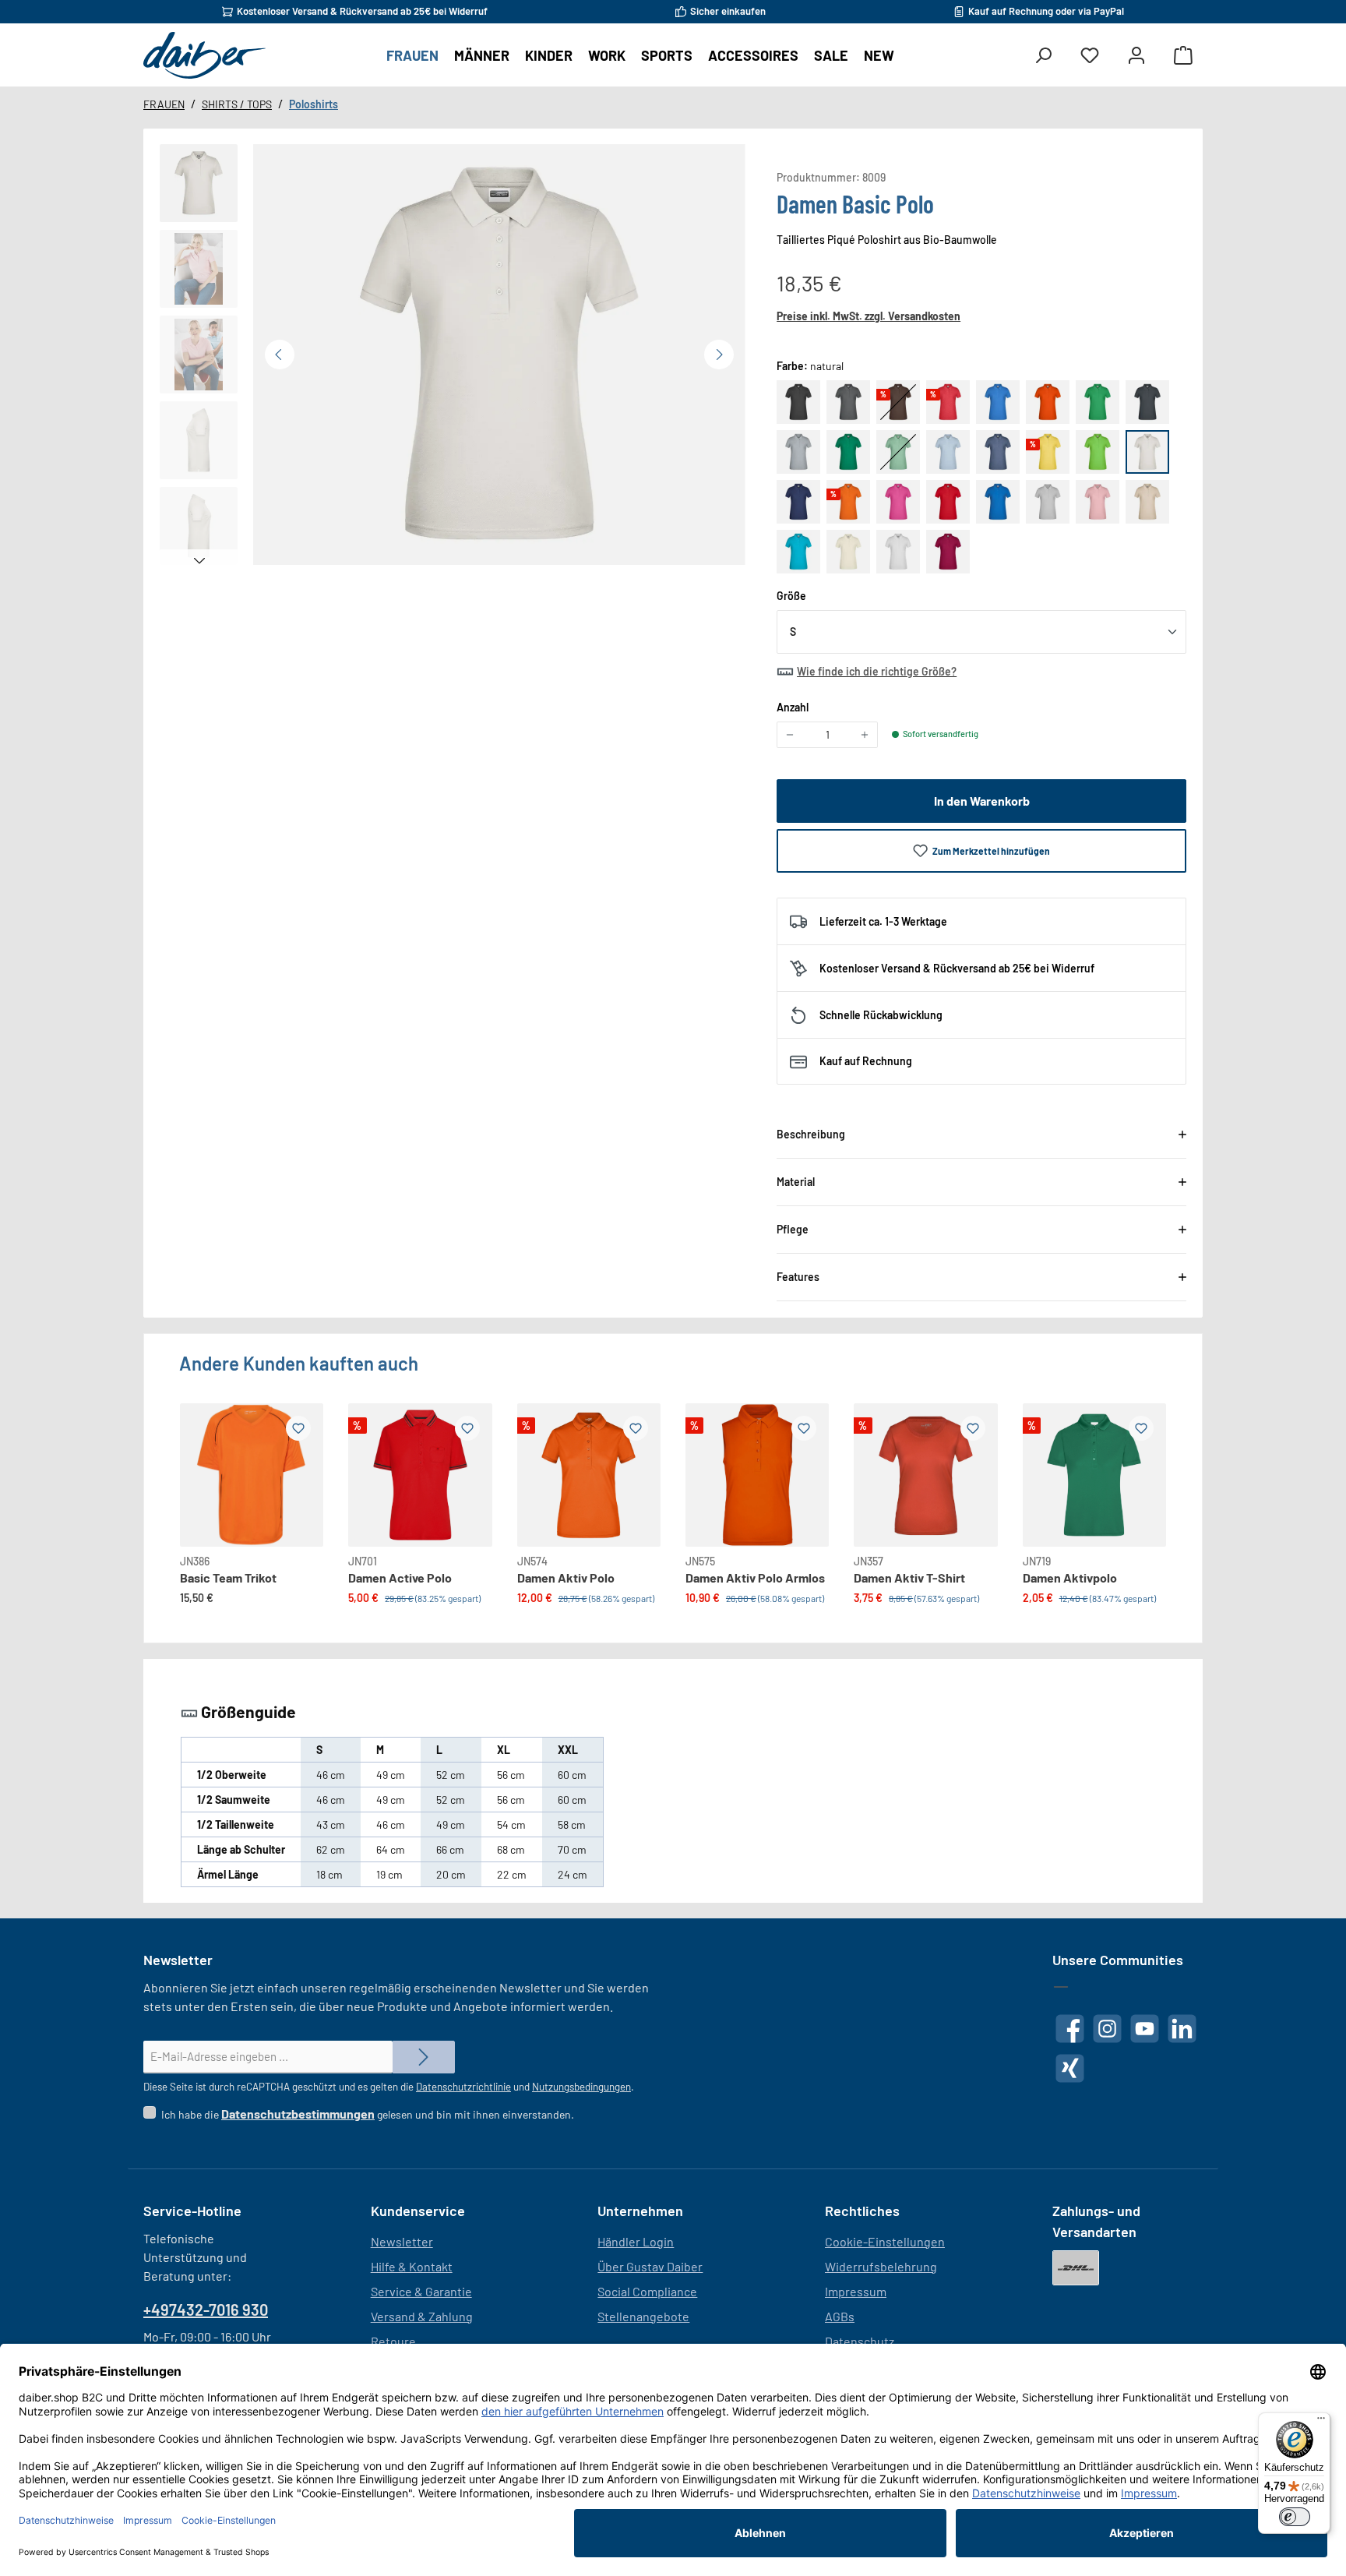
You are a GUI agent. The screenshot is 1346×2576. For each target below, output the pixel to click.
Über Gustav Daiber (650, 2266)
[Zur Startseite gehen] (204, 55)
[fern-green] (1098, 402)
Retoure (393, 2341)
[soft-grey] (1048, 502)
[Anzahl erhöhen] (865, 735)
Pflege (793, 1229)
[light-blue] (948, 452)
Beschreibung (811, 1134)
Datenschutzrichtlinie (463, 2087)
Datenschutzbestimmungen (298, 2114)
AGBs (840, 2316)
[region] (453, 358)
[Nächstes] (719, 355)
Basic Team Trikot (228, 1577)
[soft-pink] (1098, 502)
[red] (948, 502)
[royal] (998, 502)
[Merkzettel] (1090, 56)
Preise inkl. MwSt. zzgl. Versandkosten (869, 316)
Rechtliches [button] (862, 2211)
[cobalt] (998, 402)
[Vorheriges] (280, 355)
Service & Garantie (421, 2291)
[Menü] (1321, 2422)
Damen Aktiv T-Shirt (909, 1577)
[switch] (1295, 2517)
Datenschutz (860, 2341)
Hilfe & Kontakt (412, 2266)
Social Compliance (647, 2291)
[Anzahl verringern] (790, 735)
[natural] (1147, 452)
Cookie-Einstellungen (885, 2241)
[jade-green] (898, 452)
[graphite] (1147, 402)
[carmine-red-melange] (948, 402)
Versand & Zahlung (422, 2316)
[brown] (898, 402)
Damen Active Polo (400, 1577)
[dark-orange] (1048, 402)
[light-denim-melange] (998, 452)
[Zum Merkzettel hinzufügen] (298, 1428)
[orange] (848, 502)
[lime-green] (1098, 452)
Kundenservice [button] (418, 2211)
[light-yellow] (1048, 452)
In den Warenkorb (982, 801)
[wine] (948, 552)
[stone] (1147, 502)
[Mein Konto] (1136, 56)
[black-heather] (848, 402)
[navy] (798, 502)
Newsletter (402, 2241)
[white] (898, 552)
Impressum (856, 2291)
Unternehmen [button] (640, 2211)
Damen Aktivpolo (1070, 1577)
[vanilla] (848, 552)
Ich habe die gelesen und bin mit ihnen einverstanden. (368, 2114)
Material (796, 1182)
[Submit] (424, 2057)
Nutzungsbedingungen (581, 2087)
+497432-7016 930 (206, 2310)
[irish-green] (848, 452)
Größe (791, 595)
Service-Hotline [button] (192, 2211)
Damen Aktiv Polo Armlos (755, 1577)
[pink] (898, 502)
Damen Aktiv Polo (566, 1577)
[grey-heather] (798, 452)
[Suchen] (1043, 56)
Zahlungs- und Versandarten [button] (1096, 2221)
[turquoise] (798, 552)
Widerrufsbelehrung (881, 2266)
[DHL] (1076, 2268)
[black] (798, 402)
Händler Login (636, 2241)
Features (798, 1277)
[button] (199, 183)
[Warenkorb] (1183, 56)
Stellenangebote (643, 2316)
